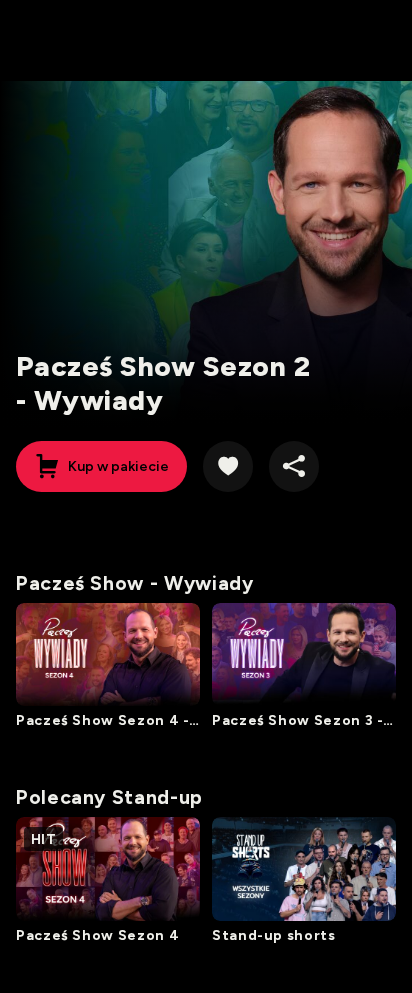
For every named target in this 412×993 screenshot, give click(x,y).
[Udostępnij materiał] (294, 466)
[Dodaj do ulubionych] (228, 466)
